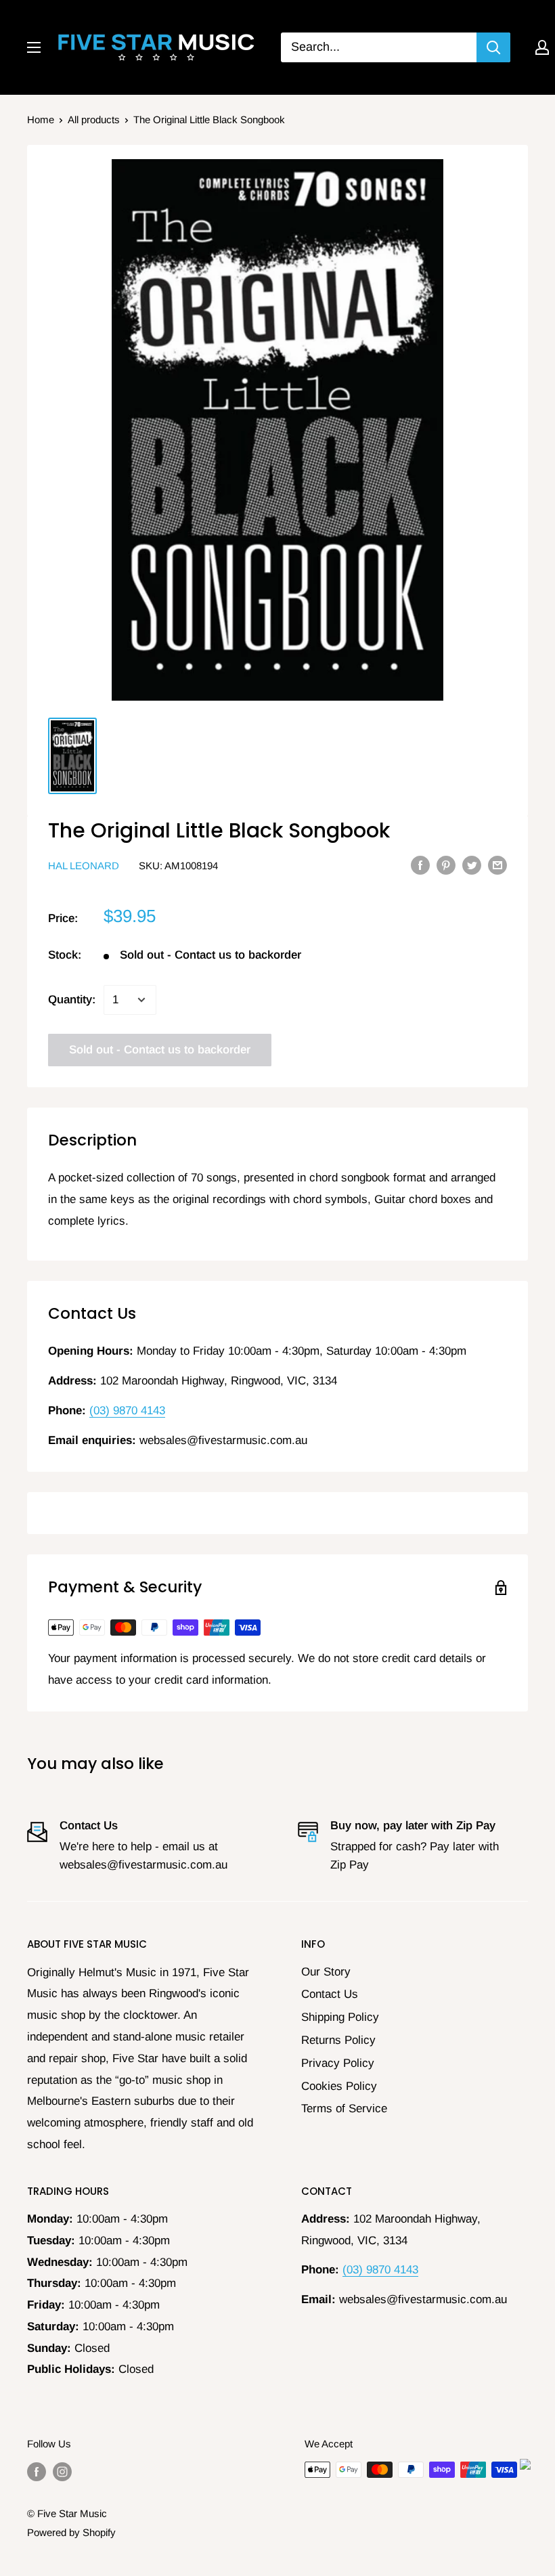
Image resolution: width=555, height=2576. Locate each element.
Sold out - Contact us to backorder (160, 1050)
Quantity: (72, 1000)
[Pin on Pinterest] (446, 865)
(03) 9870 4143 (127, 1411)
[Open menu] (34, 47)
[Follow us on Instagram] (62, 2471)
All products (94, 119)
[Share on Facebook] (420, 865)
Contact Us (330, 1994)
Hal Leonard (84, 866)
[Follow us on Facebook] (37, 2471)
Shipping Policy (340, 2017)
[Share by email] (497, 865)
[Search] (493, 47)
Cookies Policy (339, 2086)
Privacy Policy (338, 2063)
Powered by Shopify (71, 2532)
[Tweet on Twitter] (472, 865)
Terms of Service (344, 2109)
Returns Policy (338, 2040)
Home (41, 119)
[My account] (542, 47)
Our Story (326, 1972)
